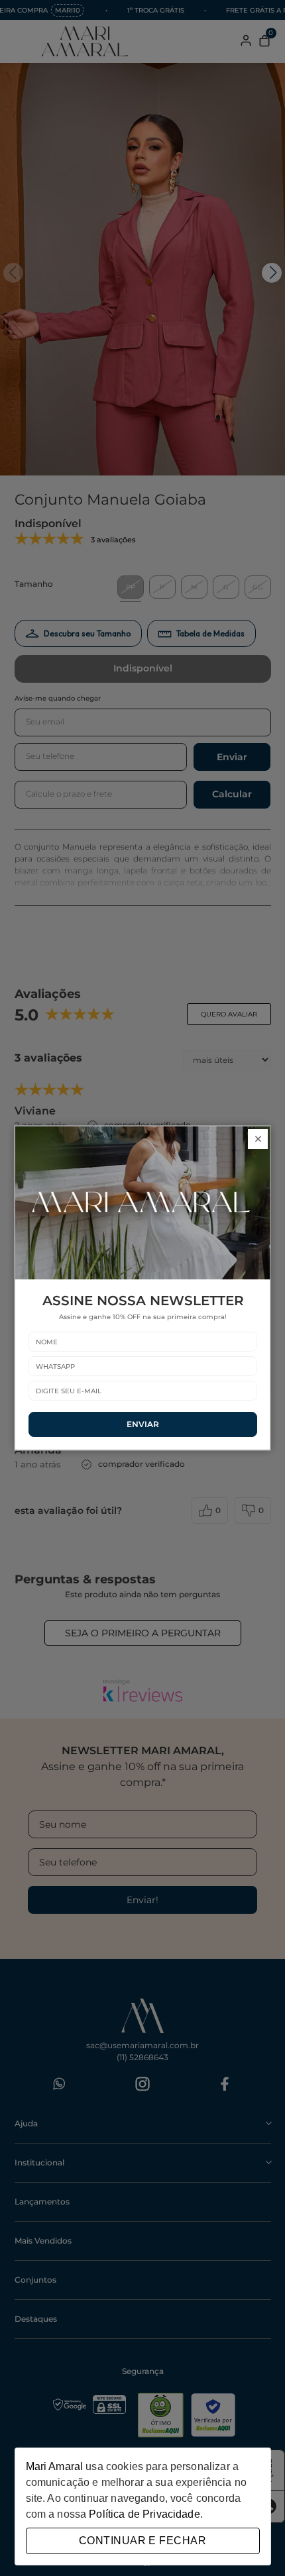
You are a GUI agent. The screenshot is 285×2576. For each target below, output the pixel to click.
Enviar (143, 1424)
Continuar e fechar (142, 2541)
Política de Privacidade (144, 2514)
